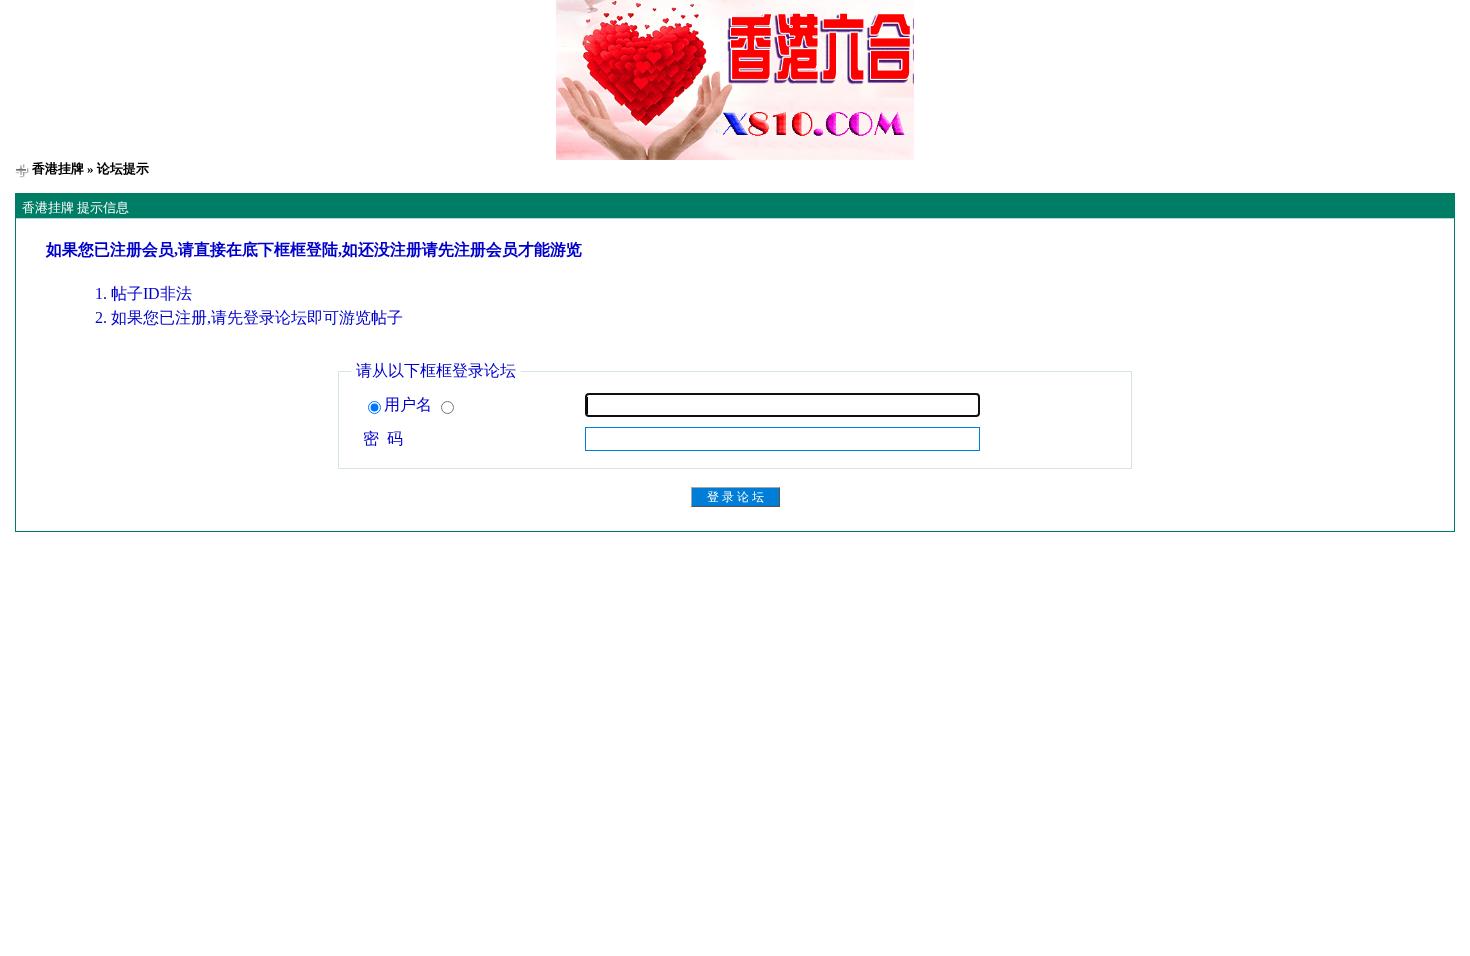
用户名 (410, 404)
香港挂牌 (58, 168)
